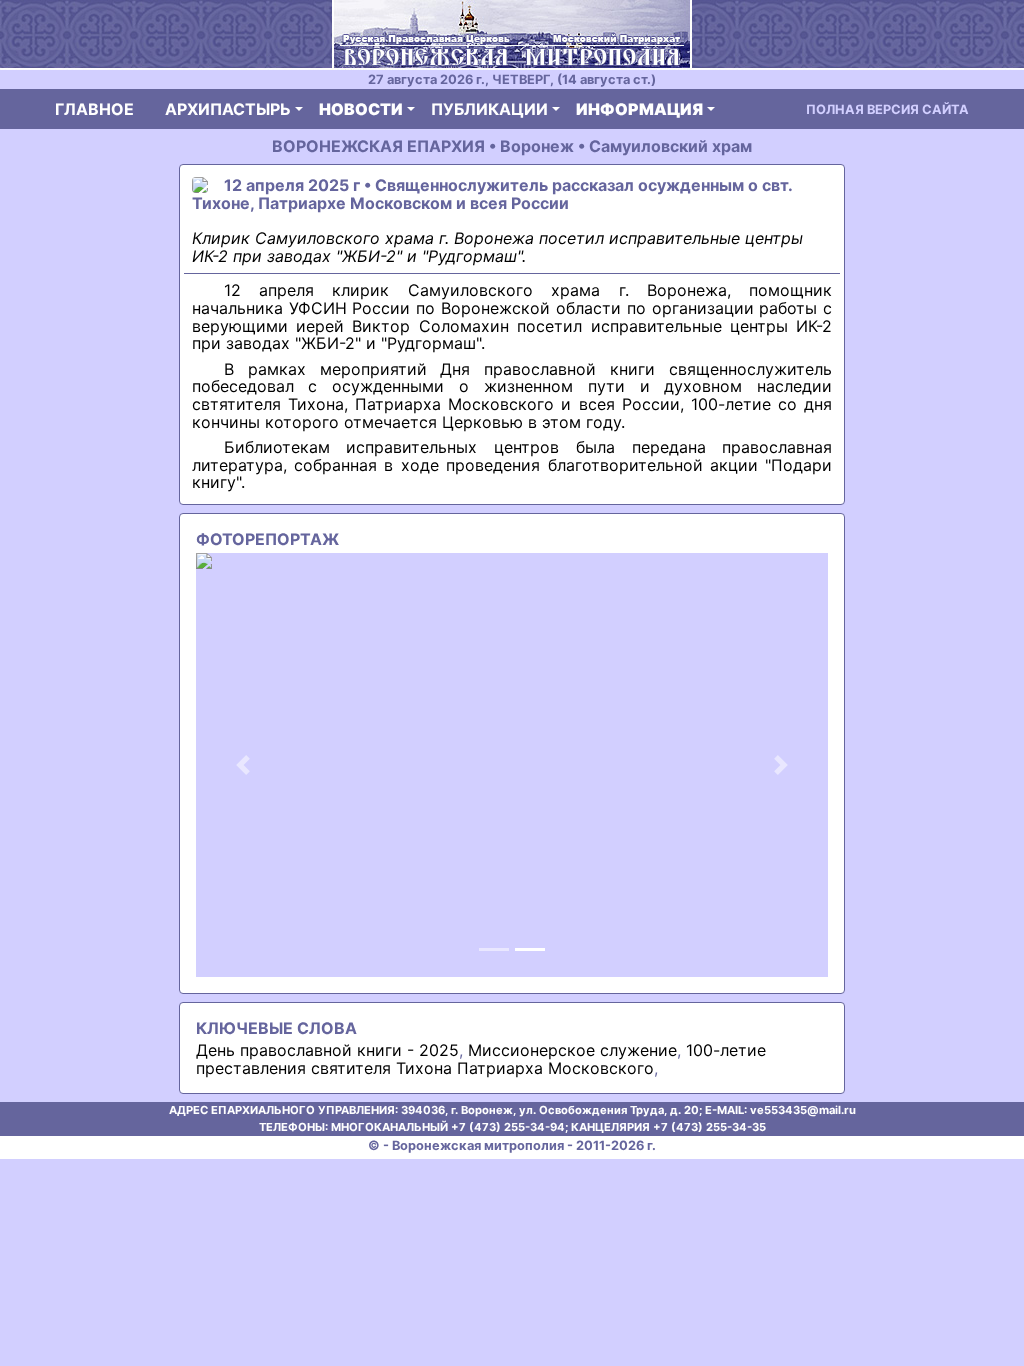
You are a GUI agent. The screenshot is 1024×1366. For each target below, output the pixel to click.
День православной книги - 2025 (327, 1050)
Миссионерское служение (572, 1050)
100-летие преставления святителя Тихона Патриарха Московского (481, 1059)
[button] (243, 765)
